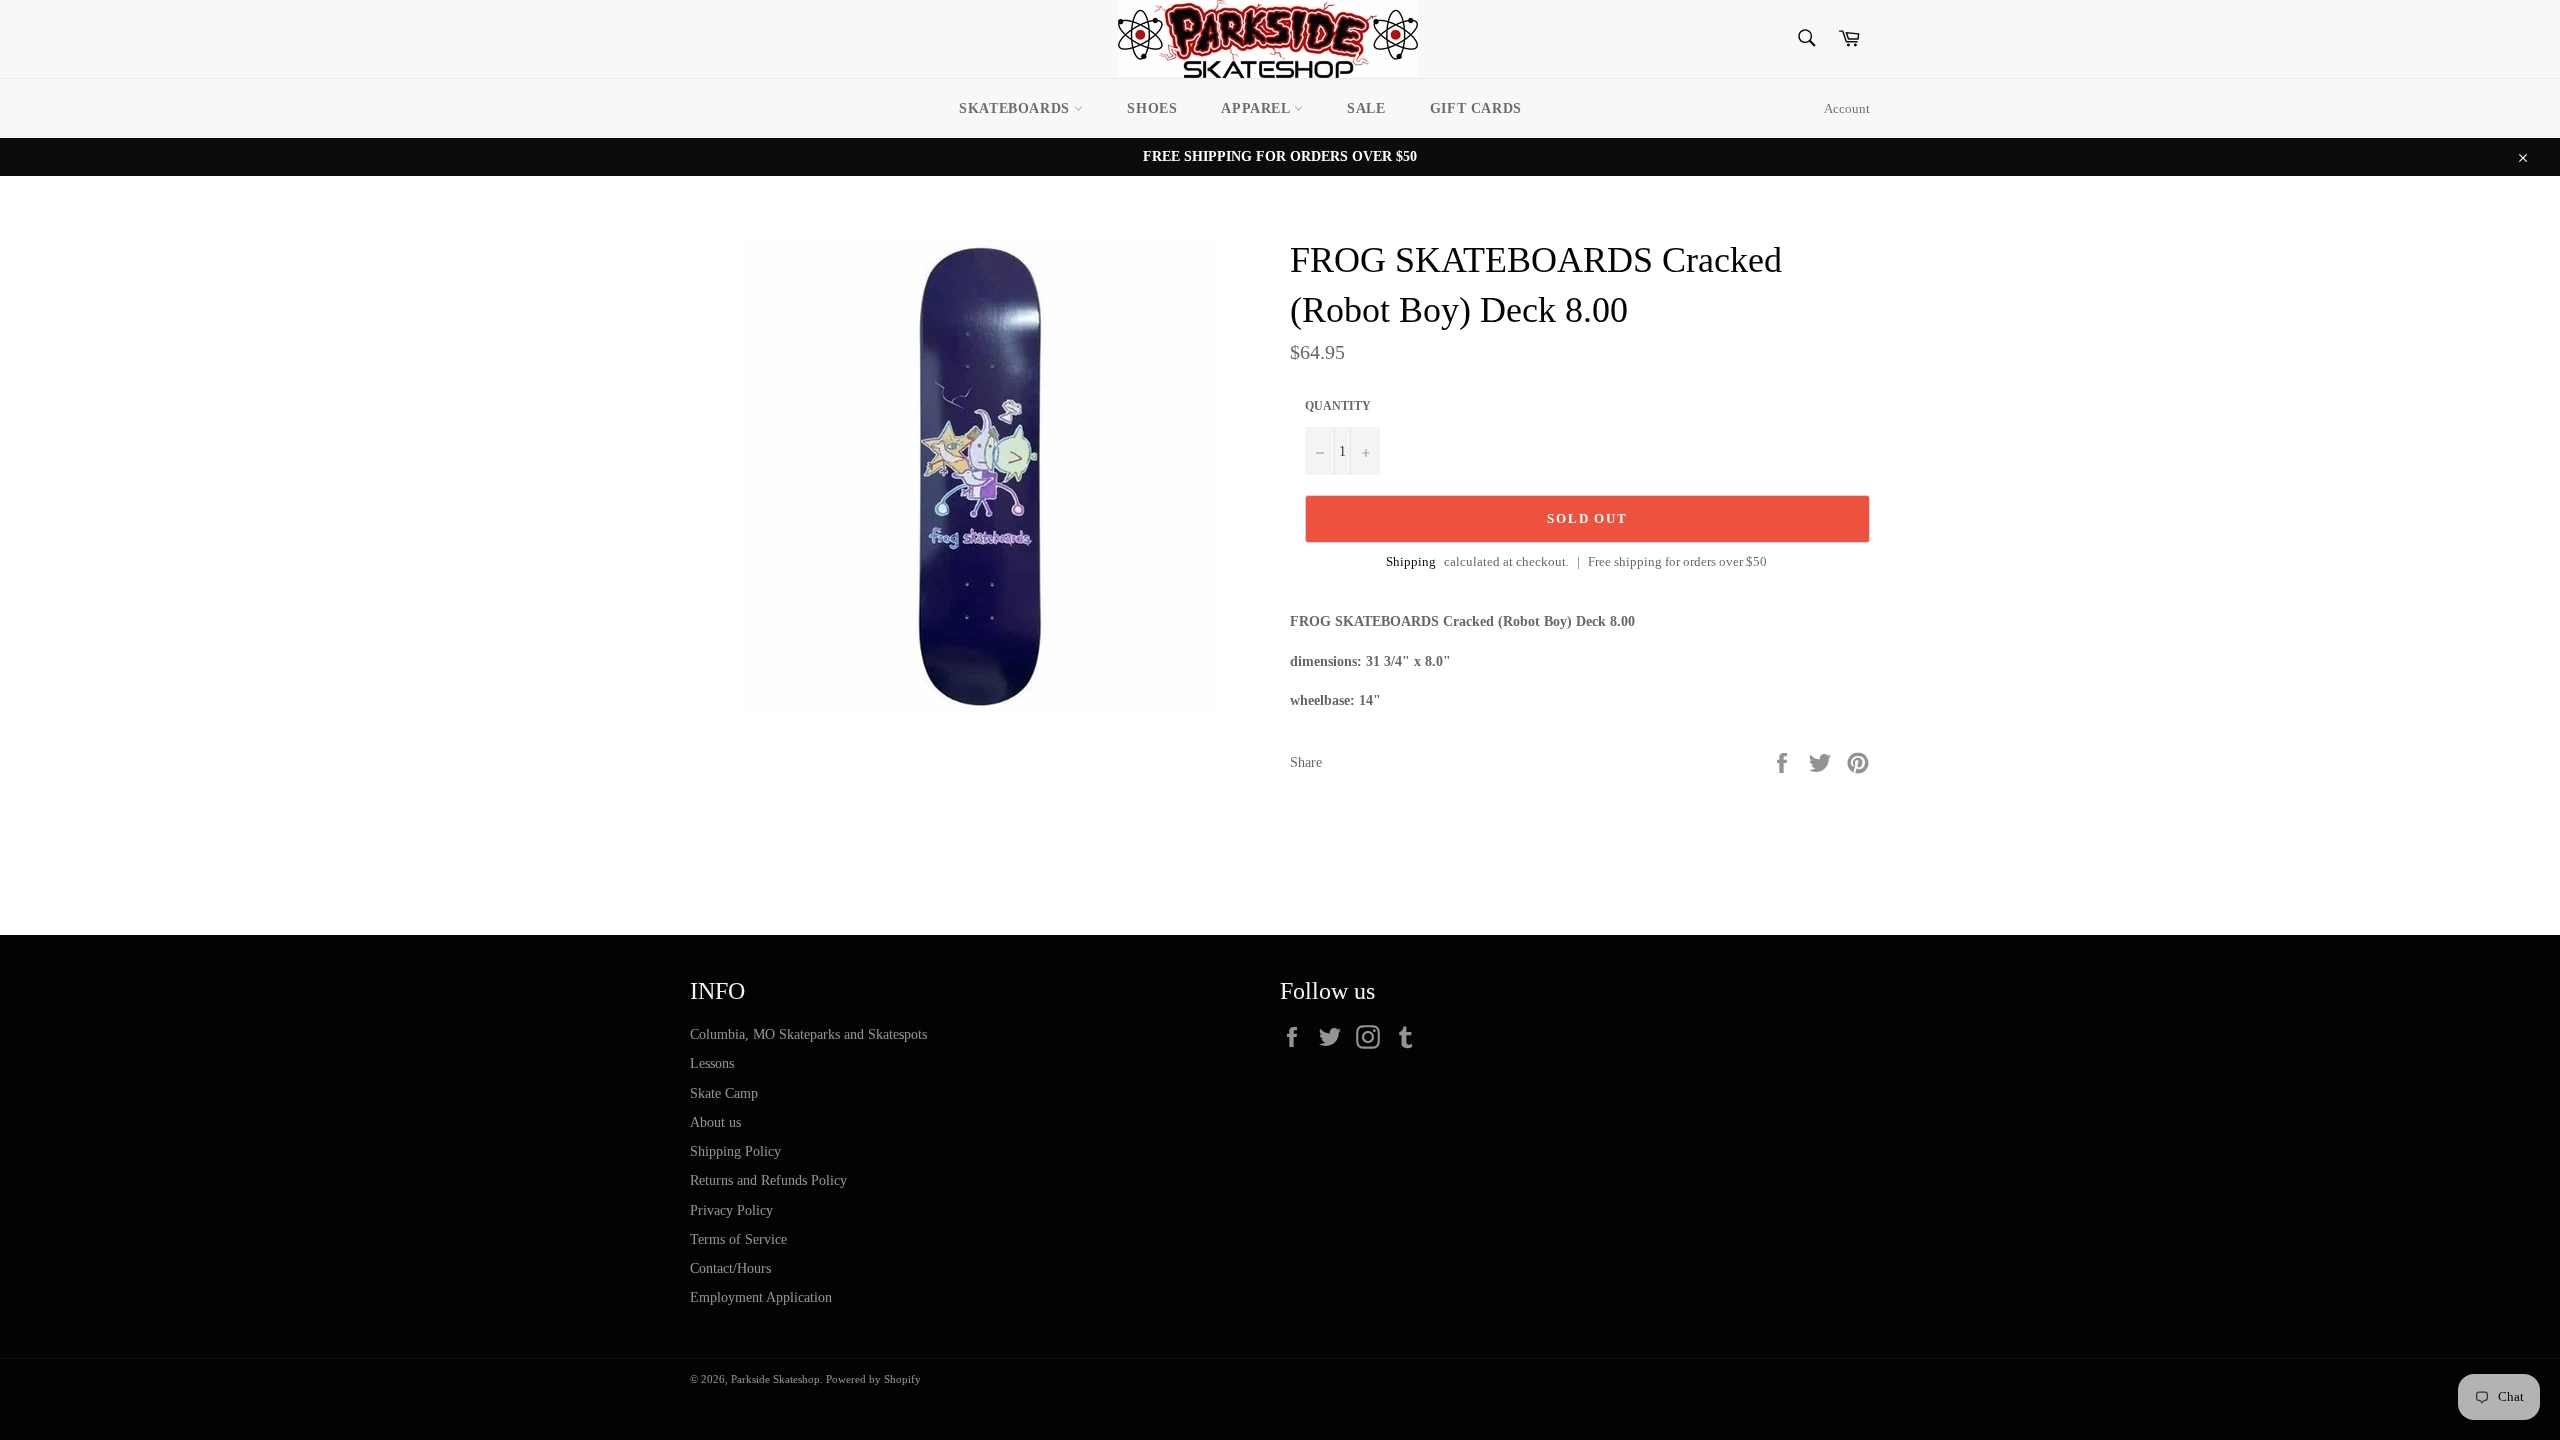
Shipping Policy (735, 1151)
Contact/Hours (730, 1268)
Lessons (712, 1063)
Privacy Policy (731, 1210)
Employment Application (761, 1297)
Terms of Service (738, 1239)
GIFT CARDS (1476, 108)
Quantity (1338, 406)
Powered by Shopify (873, 1379)
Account (1847, 108)
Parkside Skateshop (775, 1379)
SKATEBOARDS (1016, 108)
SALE (1366, 108)
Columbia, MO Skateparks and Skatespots (808, 1034)
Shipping (1411, 561)
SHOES (1152, 108)
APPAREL (1257, 108)
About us (715, 1122)
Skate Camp (724, 1093)
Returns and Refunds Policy (768, 1180)
